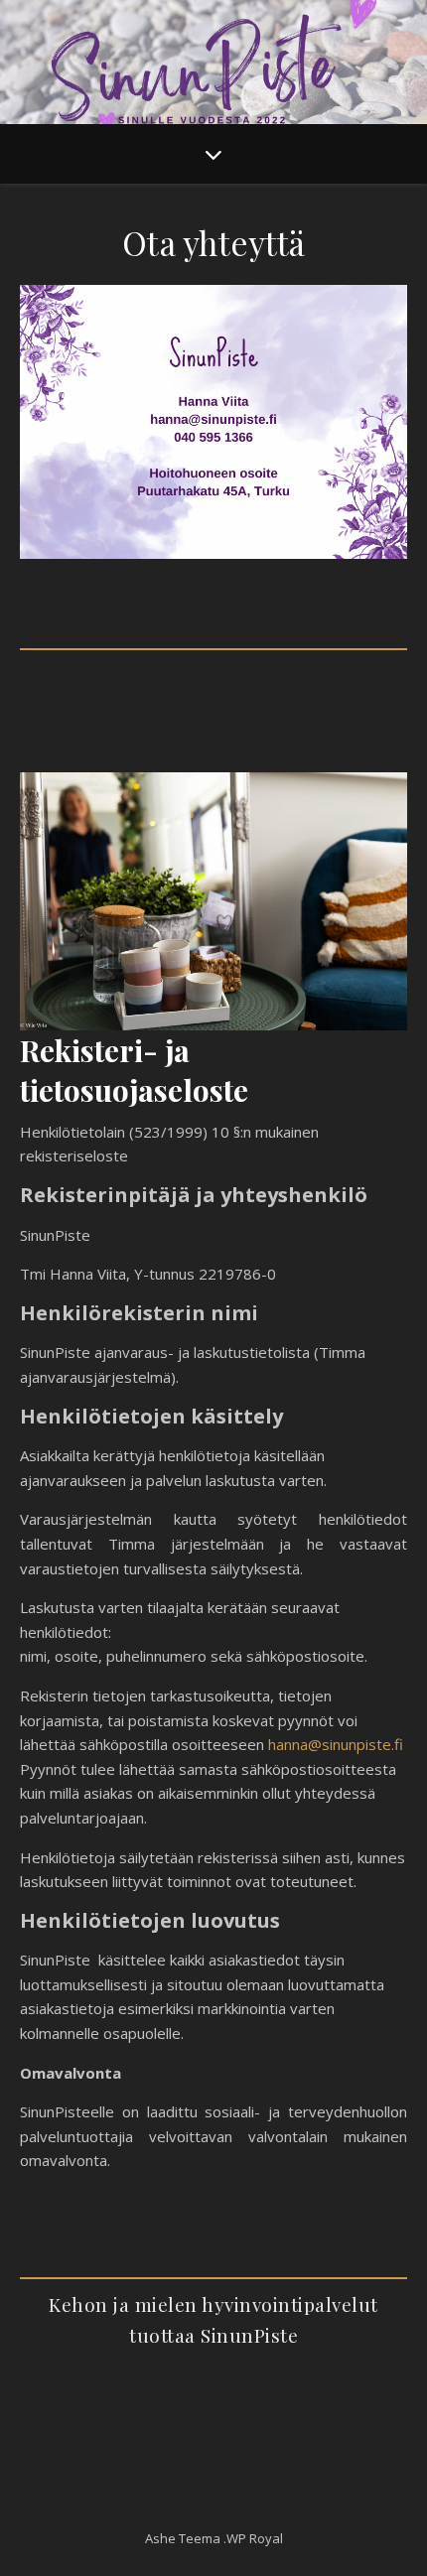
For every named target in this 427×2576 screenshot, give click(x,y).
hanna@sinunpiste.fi (336, 1744)
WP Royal (255, 2538)
